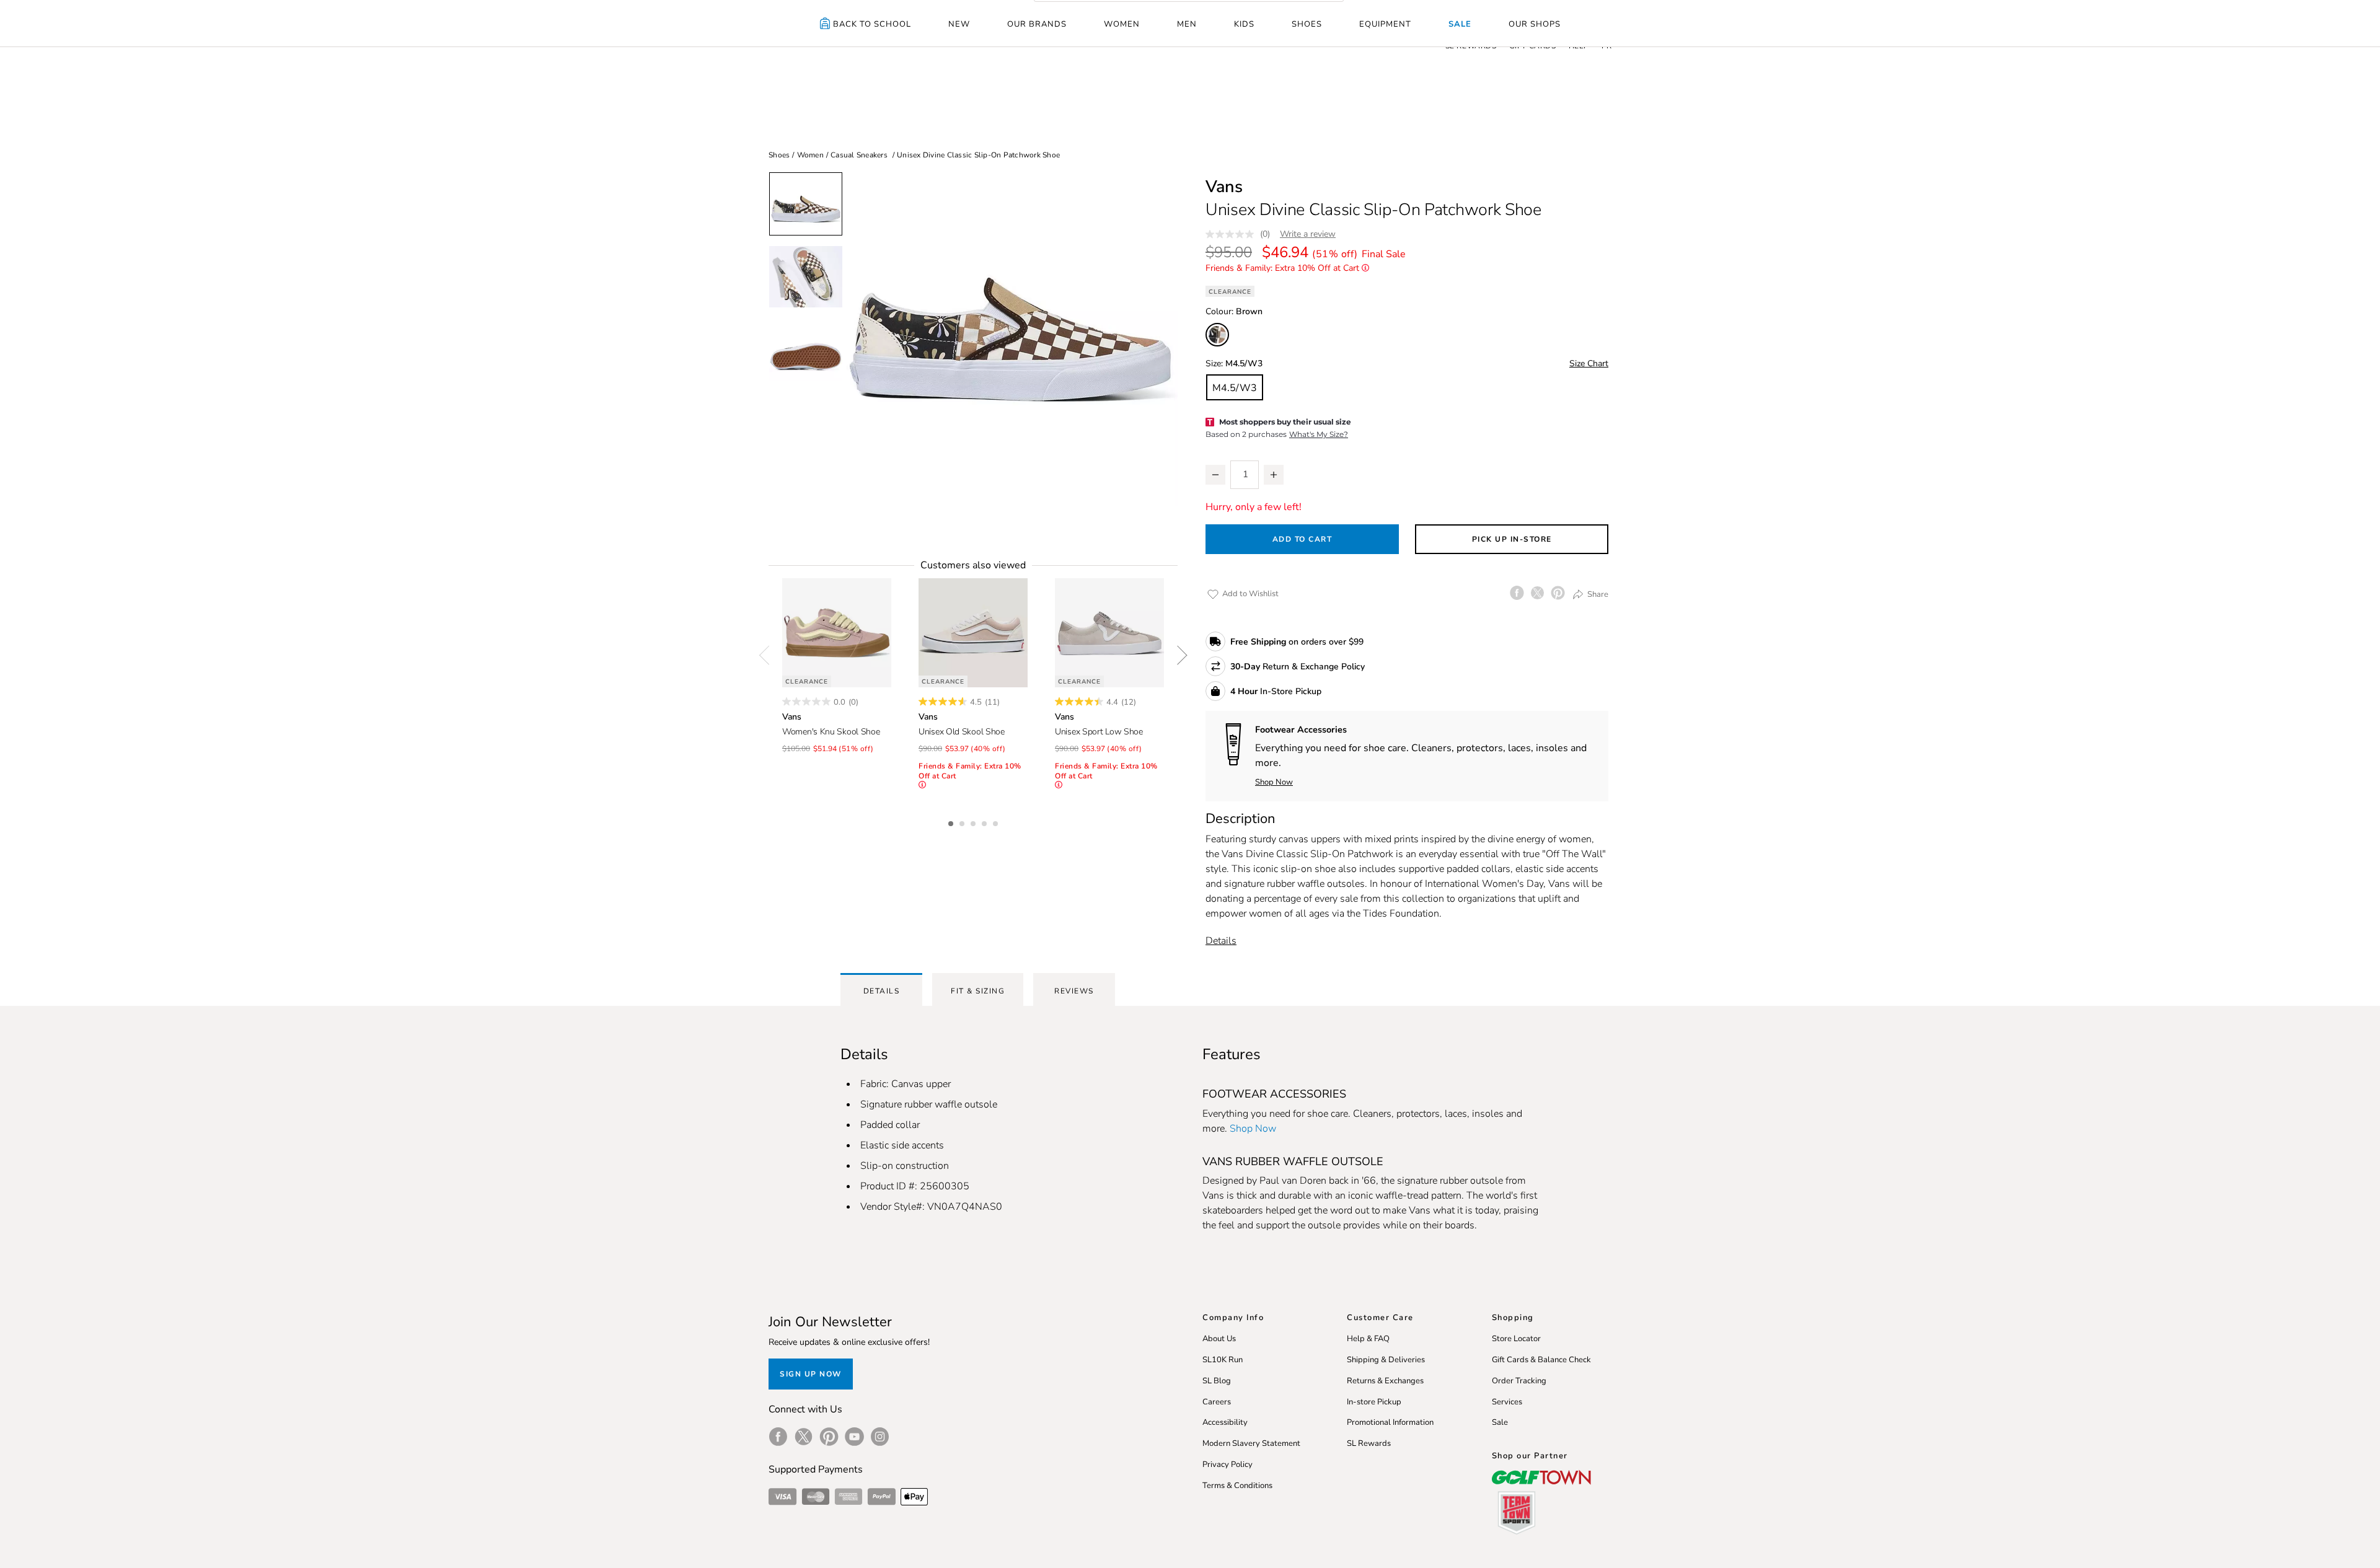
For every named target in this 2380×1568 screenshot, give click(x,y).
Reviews (1074, 991)
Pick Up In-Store (1512, 539)
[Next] (1178, 655)
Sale (1460, 24)
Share (1597, 594)
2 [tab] (963, 822)
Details (1221, 941)
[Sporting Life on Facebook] (778, 1437)
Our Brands (1037, 24)
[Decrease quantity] (1215, 475)
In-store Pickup (1374, 1402)
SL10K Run (1223, 1360)
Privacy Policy (1227, 1464)
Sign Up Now (811, 1374)
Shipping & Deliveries (1386, 1360)
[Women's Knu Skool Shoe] (837, 633)
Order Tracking (1519, 1381)
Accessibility (1225, 1422)
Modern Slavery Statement (1251, 1443)
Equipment (1385, 24)
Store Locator (1516, 1339)
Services (1507, 1402)
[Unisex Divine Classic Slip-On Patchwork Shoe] (1010, 339)
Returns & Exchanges (1385, 1381)
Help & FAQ (1368, 1339)
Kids (1244, 24)
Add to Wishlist (1249, 594)
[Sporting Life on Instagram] (880, 1437)
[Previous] (769, 655)
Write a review (1308, 234)
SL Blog (1217, 1381)
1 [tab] (952, 822)
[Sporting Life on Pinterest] (829, 1437)
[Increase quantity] (1274, 475)
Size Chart (1589, 363)
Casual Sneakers (859, 155)
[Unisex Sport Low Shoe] (1109, 633)
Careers (1217, 1402)
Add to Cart (1302, 539)
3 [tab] (974, 822)
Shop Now (1274, 782)
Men (1187, 24)
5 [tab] (997, 822)
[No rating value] (1233, 234)
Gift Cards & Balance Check (1541, 1360)
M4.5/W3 (1235, 388)
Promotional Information (1390, 1422)
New (959, 24)
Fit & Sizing (978, 991)
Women (1122, 24)
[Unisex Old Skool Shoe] (973, 633)
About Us (1219, 1339)
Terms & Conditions (1237, 1486)
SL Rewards (1369, 1443)
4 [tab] (985, 822)
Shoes (1307, 24)
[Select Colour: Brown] (1217, 335)
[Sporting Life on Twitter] (804, 1437)
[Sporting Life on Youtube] (854, 1437)
